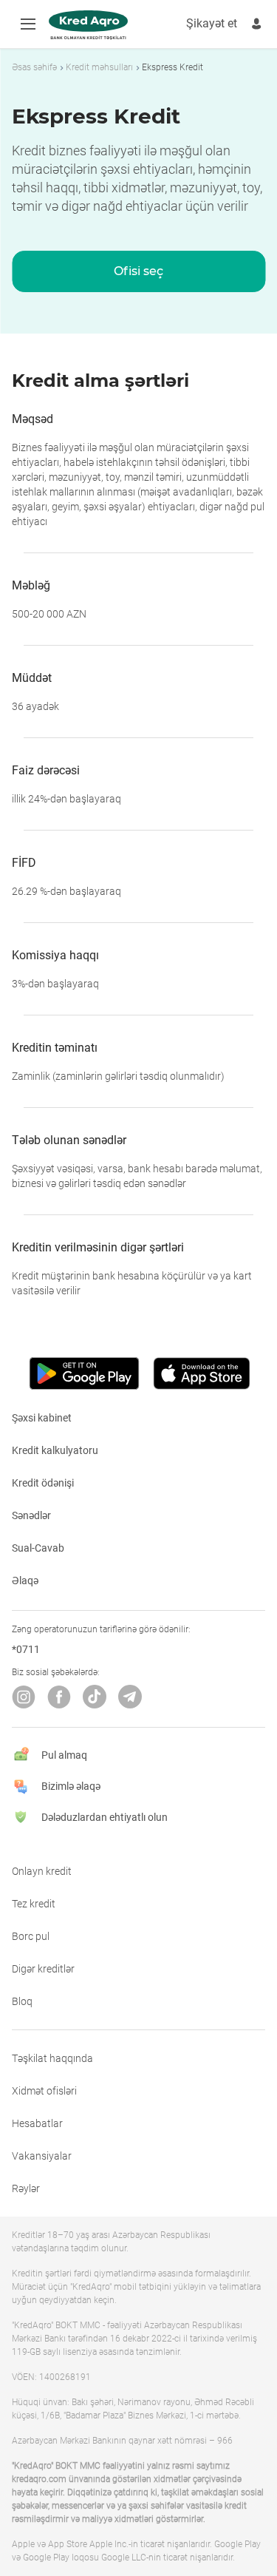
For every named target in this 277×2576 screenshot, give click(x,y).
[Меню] (28, 24)
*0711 (26, 1649)
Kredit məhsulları (99, 67)
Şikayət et (212, 23)
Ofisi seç (138, 271)
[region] (138, 67)
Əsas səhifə (34, 67)
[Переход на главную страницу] (88, 25)
